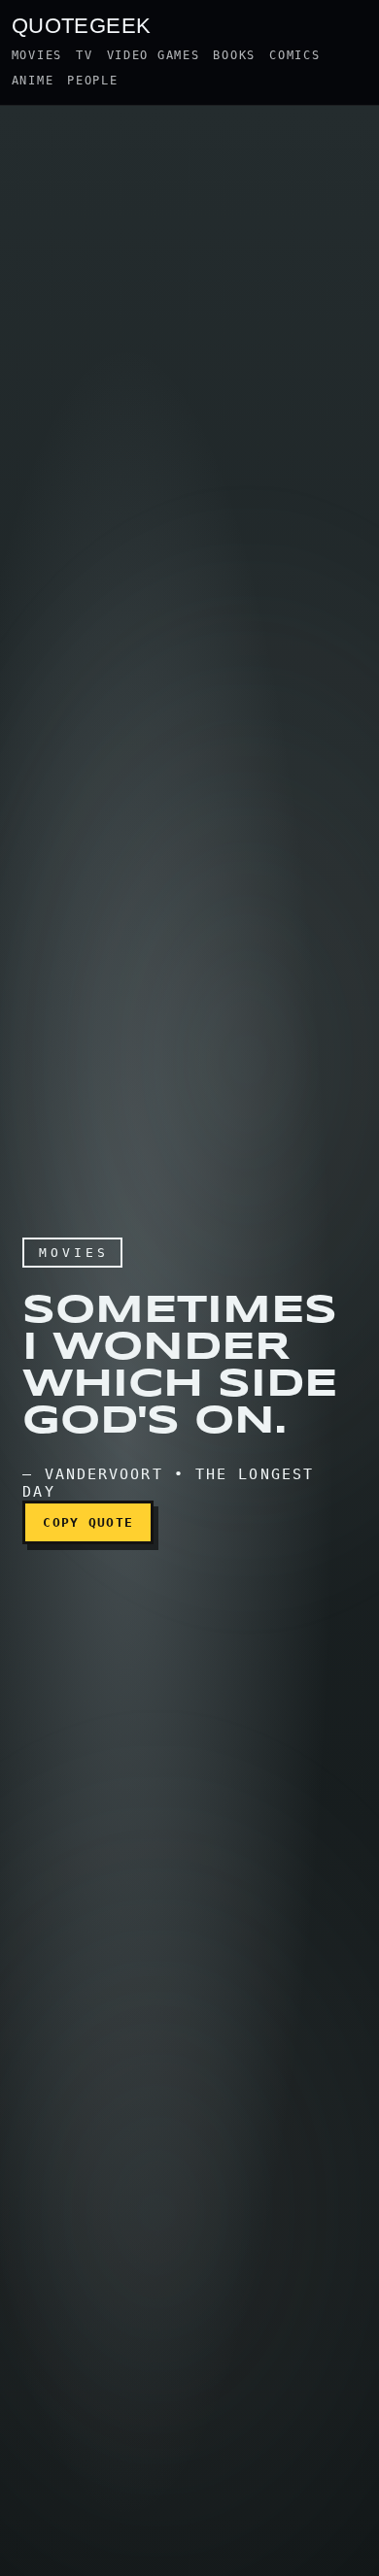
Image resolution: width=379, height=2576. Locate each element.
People (92, 81)
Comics (294, 55)
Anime (33, 81)
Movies (37, 55)
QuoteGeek (82, 24)
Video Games (154, 55)
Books (234, 55)
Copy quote (88, 1522)
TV (84, 55)
